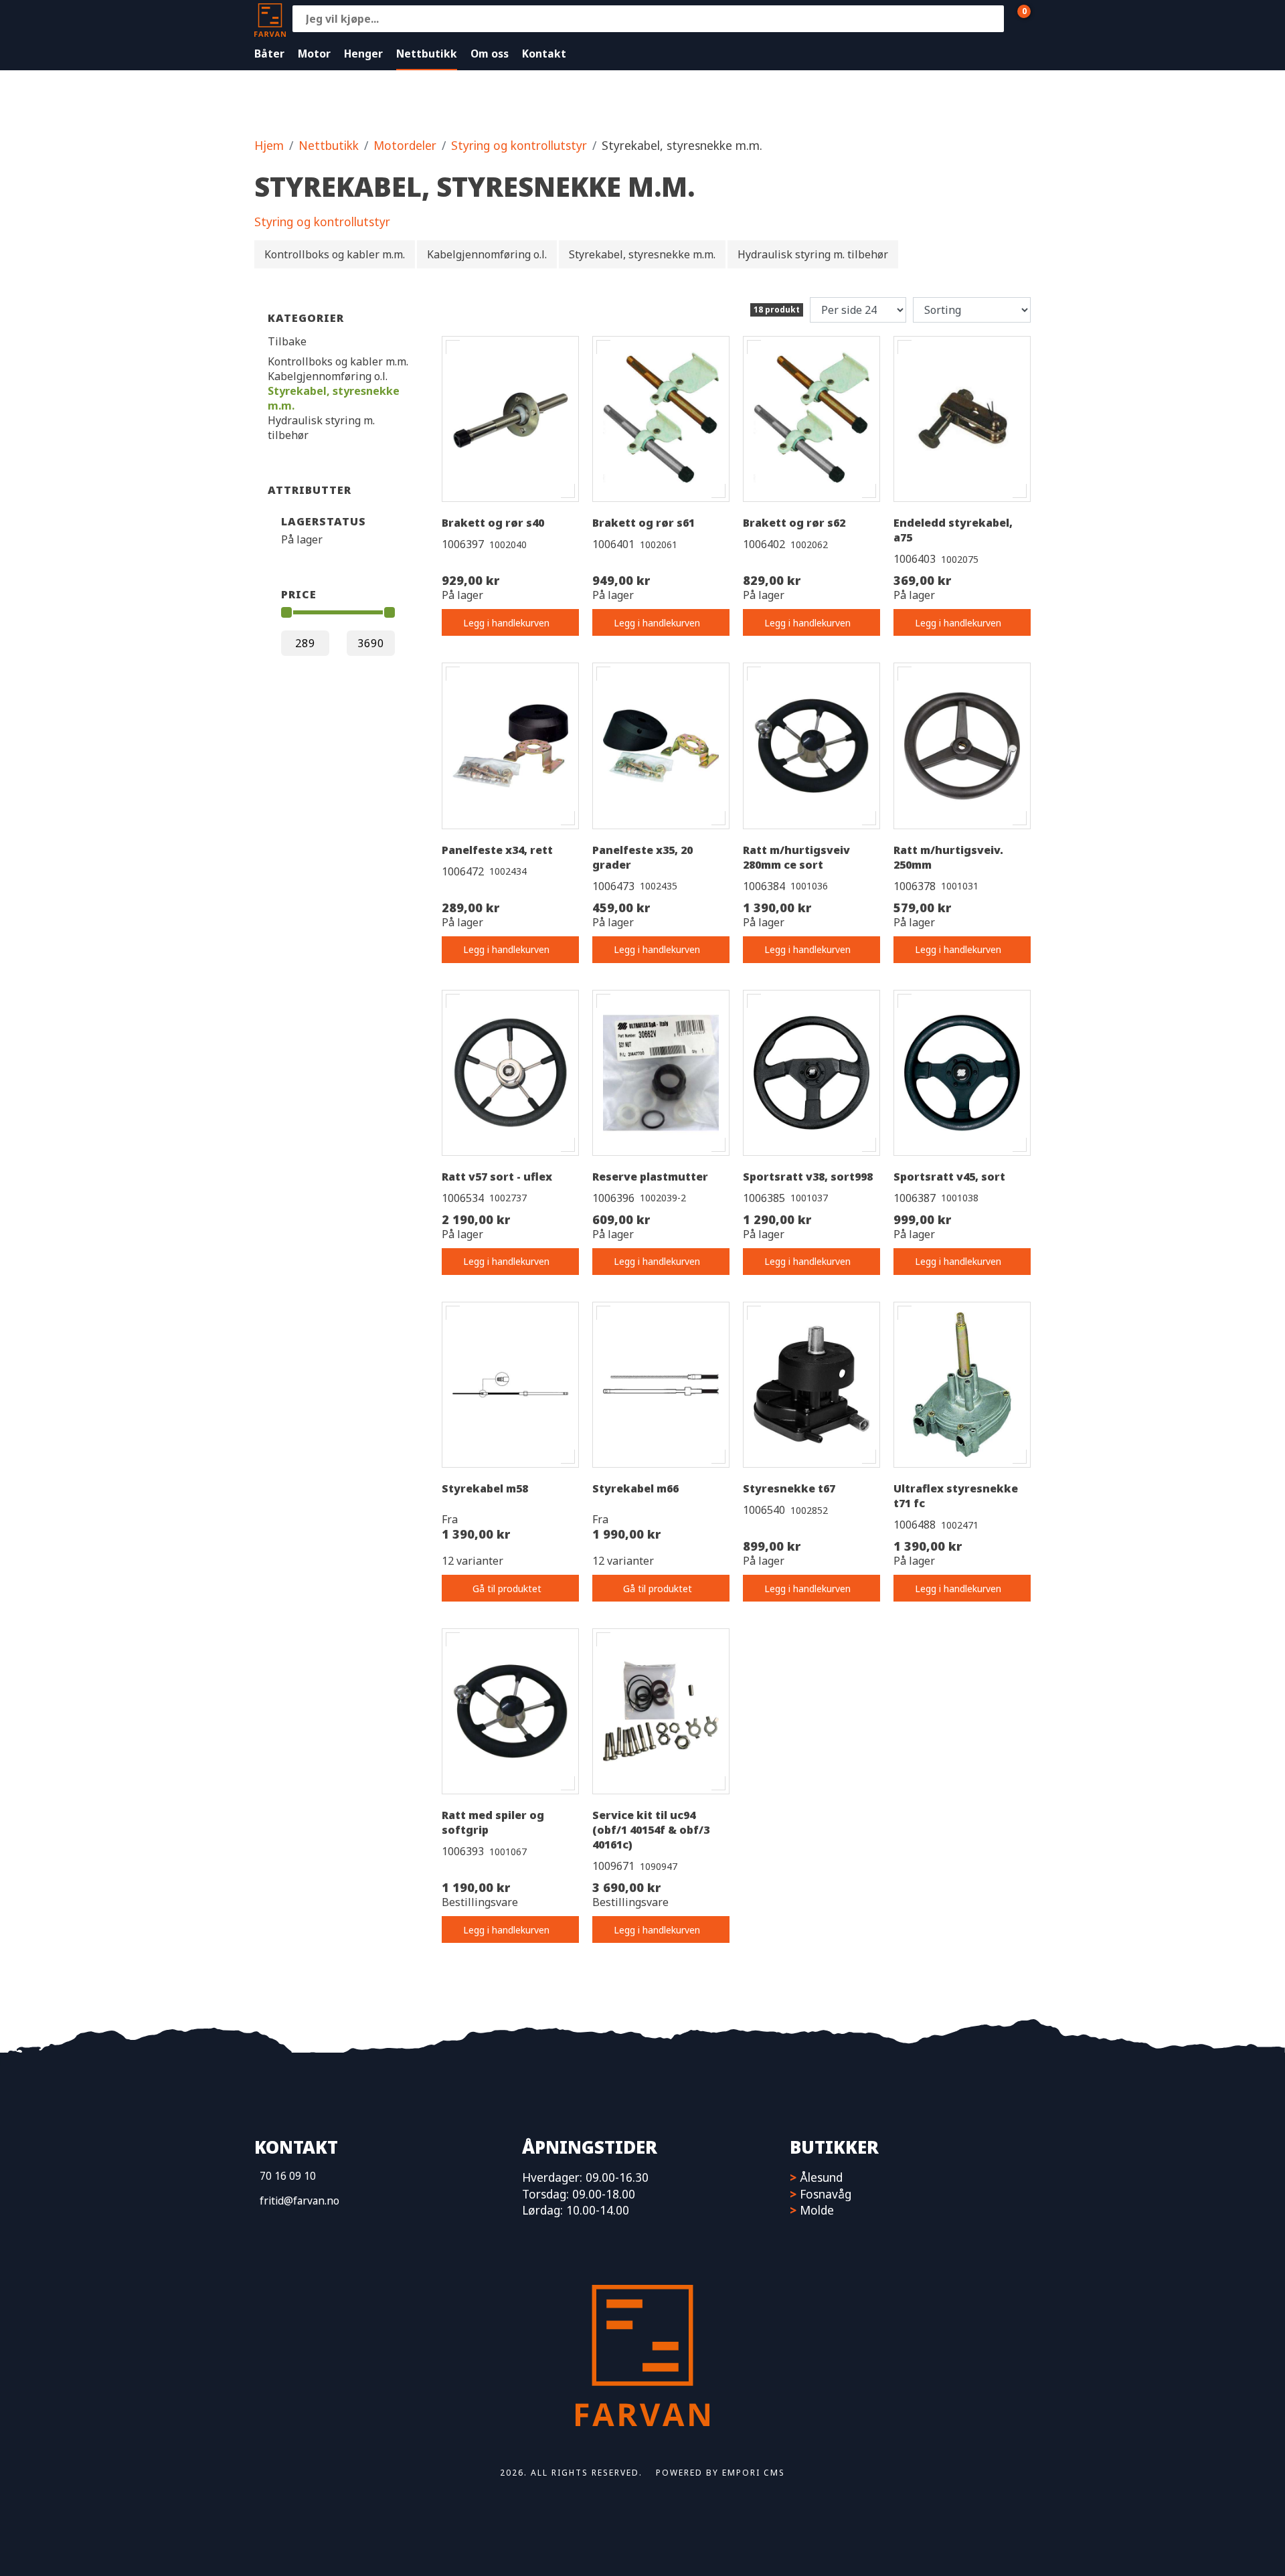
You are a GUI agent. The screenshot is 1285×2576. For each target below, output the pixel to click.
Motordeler (405, 145)
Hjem (269, 145)
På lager (302, 539)
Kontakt (544, 54)
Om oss (490, 54)
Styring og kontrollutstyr (519, 145)
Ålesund (821, 2177)
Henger (363, 54)
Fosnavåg (826, 2194)
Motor (314, 54)
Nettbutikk (427, 54)
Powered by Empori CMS (720, 2473)
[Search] (991, 19)
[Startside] (270, 18)
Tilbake (287, 341)
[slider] (286, 612)
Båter (269, 54)
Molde (817, 2210)
